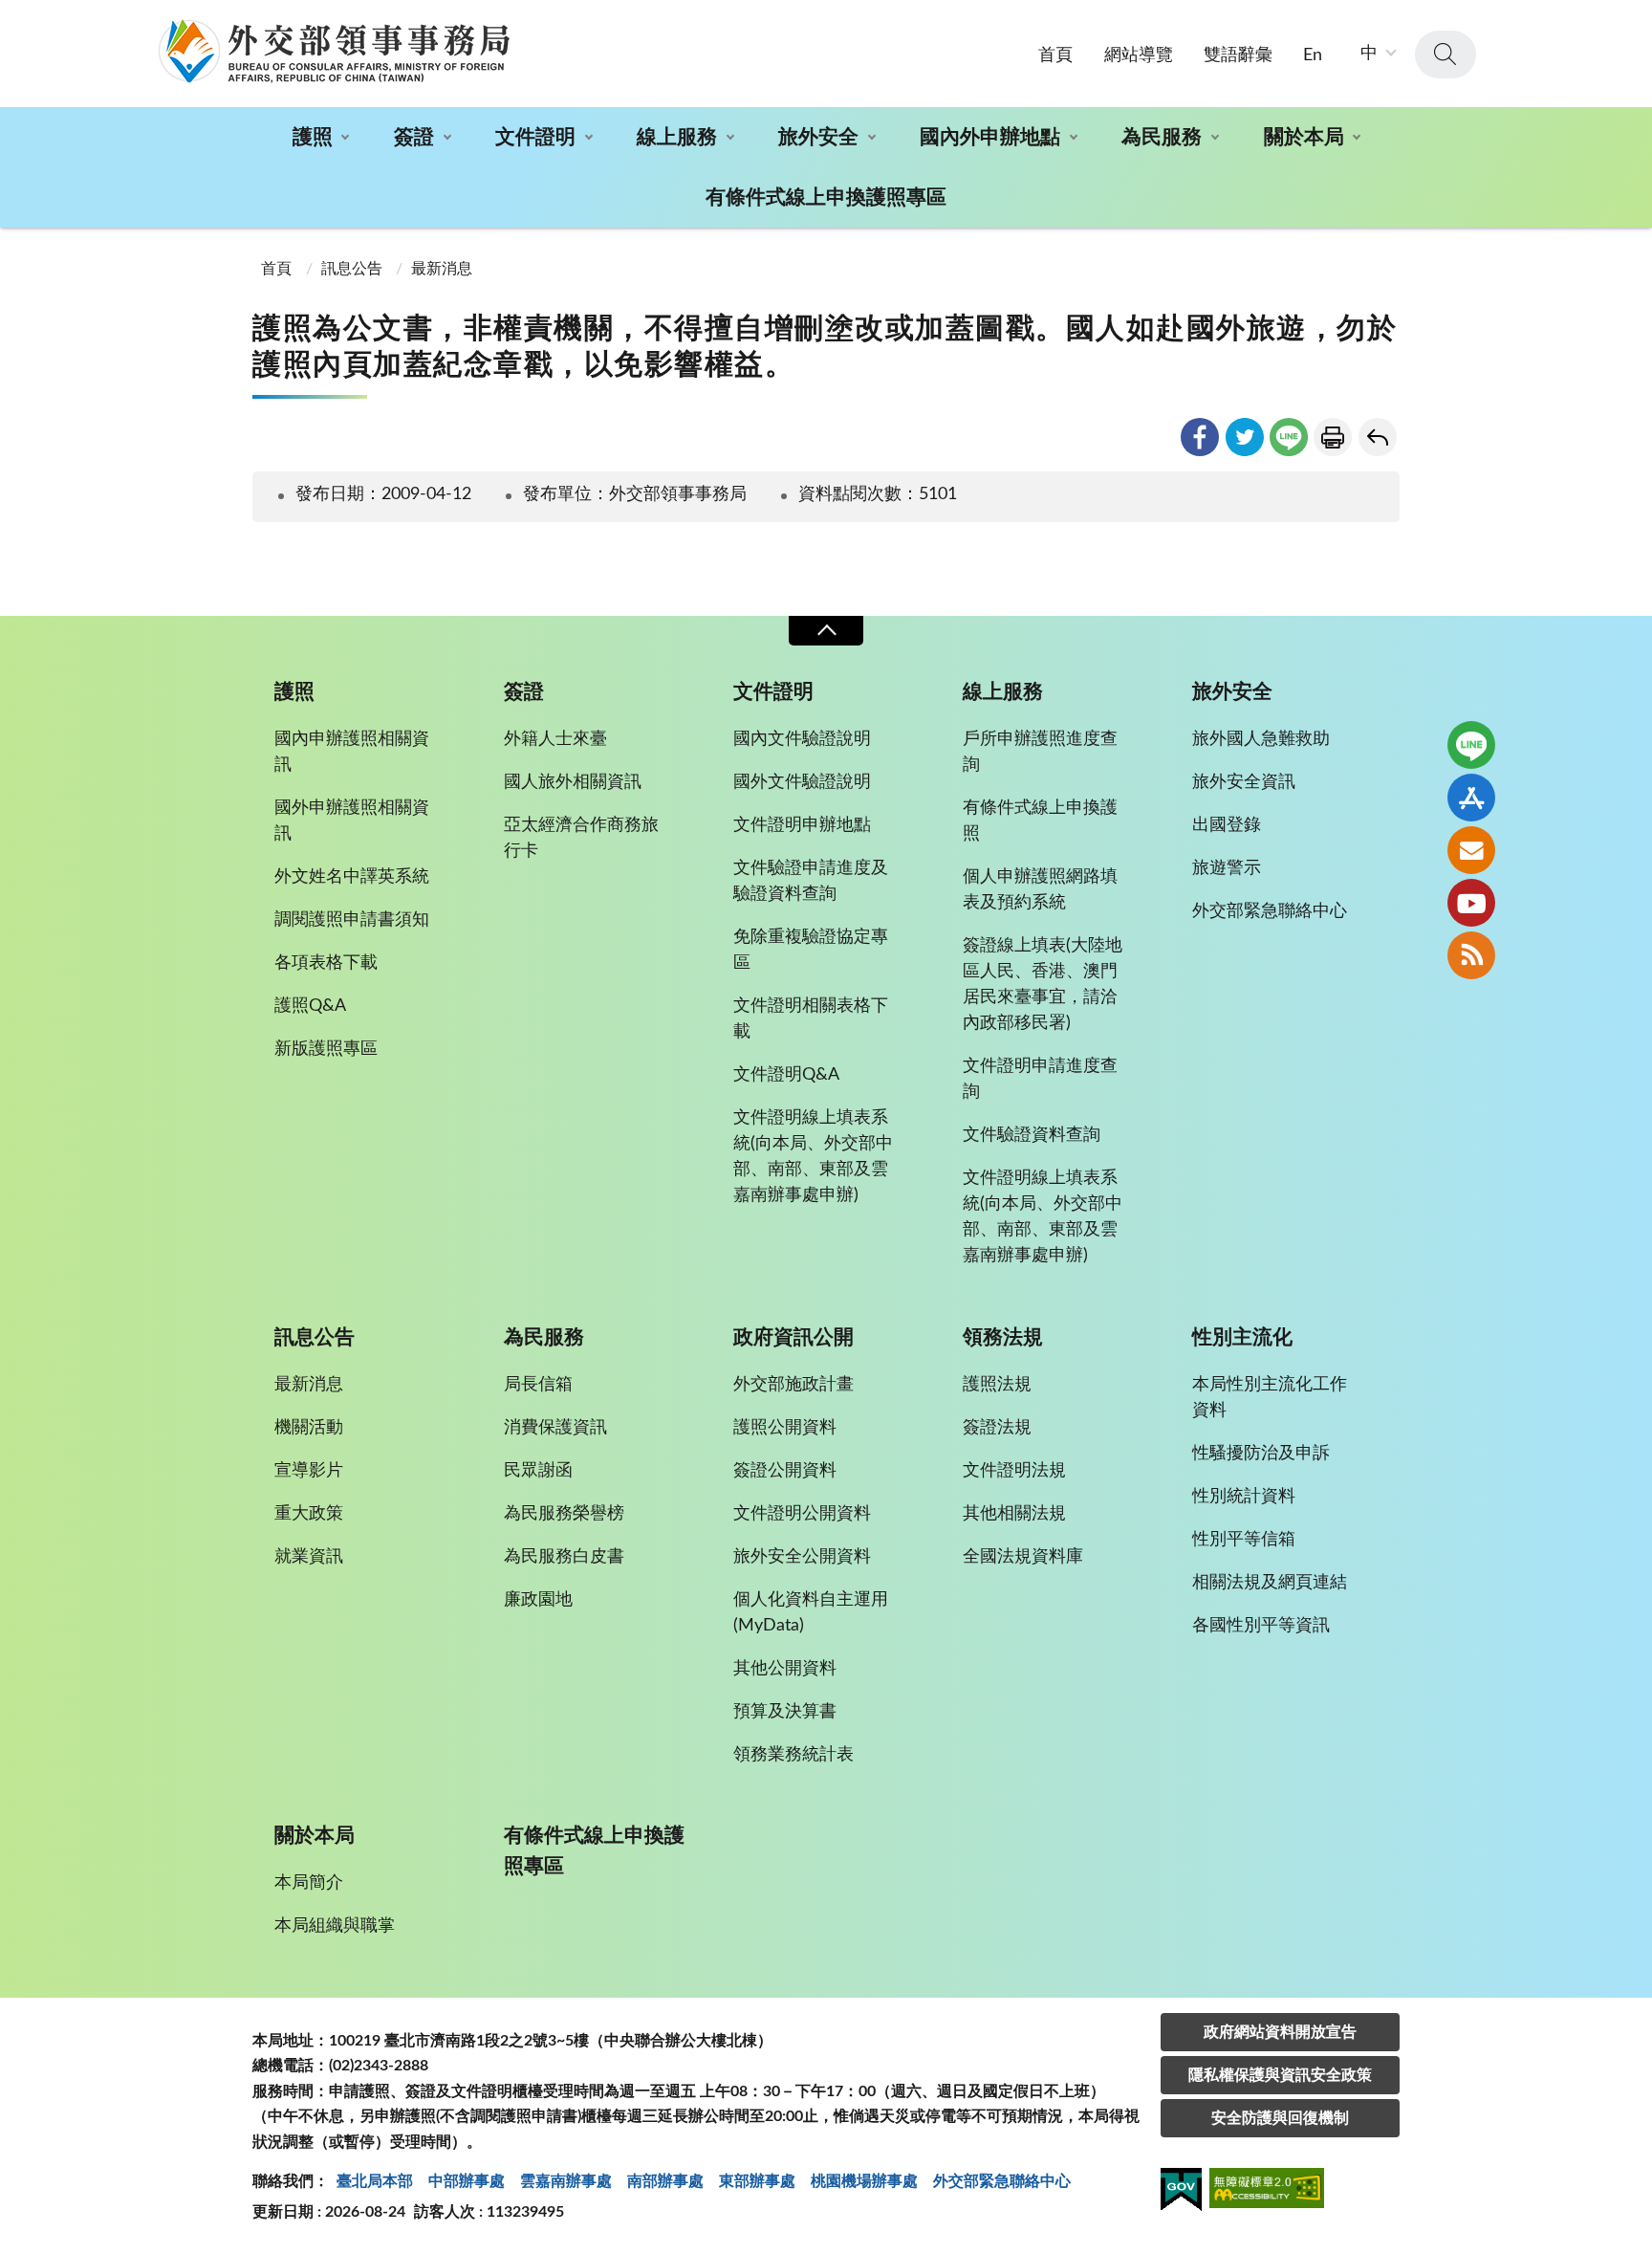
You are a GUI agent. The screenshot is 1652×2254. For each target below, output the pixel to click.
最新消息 (442, 269)
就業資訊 (309, 1557)
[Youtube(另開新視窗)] (1471, 903)
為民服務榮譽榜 (564, 1514)
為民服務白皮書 (564, 1557)
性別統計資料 (1244, 1497)
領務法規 (1003, 1337)
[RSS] (1471, 955)
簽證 (414, 137)
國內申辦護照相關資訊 (352, 752)
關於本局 (1304, 137)
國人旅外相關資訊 (573, 782)
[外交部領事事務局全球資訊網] (334, 51)
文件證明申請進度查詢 (1040, 1079)
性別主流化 (1242, 1337)
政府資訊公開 (793, 1337)
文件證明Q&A (786, 1075)
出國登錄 (1227, 825)
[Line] (1471, 745)
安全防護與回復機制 (1280, 2118)
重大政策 (309, 1514)
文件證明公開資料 (802, 1514)
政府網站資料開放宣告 (1280, 2032)
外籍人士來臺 (555, 739)
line (1289, 437)
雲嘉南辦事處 (566, 2181)
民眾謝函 (538, 1471)
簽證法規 (997, 1428)
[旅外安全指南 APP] (1471, 798)
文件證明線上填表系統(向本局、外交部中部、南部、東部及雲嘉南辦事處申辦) (813, 1157)
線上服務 (677, 137)
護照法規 (997, 1385)
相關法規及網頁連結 (1270, 1583)
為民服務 (1162, 137)
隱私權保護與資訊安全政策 (1280, 2075)
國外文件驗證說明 (802, 782)
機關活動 (309, 1428)
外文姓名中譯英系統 (352, 877)
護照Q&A (310, 1006)
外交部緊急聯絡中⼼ (1002, 2181)
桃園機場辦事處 (864, 2181)
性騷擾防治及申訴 (1261, 1454)
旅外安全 (818, 137)
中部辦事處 (467, 2181)
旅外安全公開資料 (802, 1557)
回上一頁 (1378, 437)
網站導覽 (1139, 55)
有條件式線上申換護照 (1040, 821)
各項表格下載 (326, 963)
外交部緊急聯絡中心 (1270, 911)
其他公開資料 (785, 1669)
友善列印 (1333, 437)
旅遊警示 (1227, 868)
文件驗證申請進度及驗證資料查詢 (811, 881)
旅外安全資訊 (1244, 782)
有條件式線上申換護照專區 (826, 197)
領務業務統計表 (793, 1755)
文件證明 (535, 137)
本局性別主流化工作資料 (1270, 1398)
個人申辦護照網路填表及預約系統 (1040, 890)
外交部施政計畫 (793, 1385)
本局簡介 (309, 1883)
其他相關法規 (1014, 1514)
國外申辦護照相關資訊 (352, 821)
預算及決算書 (785, 1712)
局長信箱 (538, 1385)
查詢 (1445, 55)
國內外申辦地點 (990, 137)
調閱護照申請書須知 (352, 920)
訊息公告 (352, 269)
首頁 (1055, 55)
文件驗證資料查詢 (1032, 1135)
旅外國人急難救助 (1261, 739)
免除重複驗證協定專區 (811, 950)
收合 (826, 631)
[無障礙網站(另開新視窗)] (1267, 2191)
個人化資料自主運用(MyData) (811, 1613)
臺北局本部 (375, 2181)
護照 (313, 137)
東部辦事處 (757, 2181)
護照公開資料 (785, 1428)
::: (11, 16)
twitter (1245, 437)
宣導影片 (309, 1471)
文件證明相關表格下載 (811, 1019)
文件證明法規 (1014, 1471)
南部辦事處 (665, 2181)
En (1313, 55)
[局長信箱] (1471, 850)
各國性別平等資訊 (1261, 1626)
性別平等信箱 (1244, 1540)
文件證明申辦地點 (802, 825)
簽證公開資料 (785, 1471)
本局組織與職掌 (335, 1926)
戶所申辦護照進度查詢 (1040, 752)
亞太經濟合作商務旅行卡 (581, 838)
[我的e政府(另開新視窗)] (1181, 2193)
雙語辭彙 (1238, 55)
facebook (1200, 437)
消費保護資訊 (555, 1428)
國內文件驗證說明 (802, 739)
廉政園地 (538, 1600)
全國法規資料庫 (1023, 1557)
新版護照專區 (326, 1049)
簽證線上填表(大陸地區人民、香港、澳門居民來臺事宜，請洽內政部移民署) (1043, 985)
